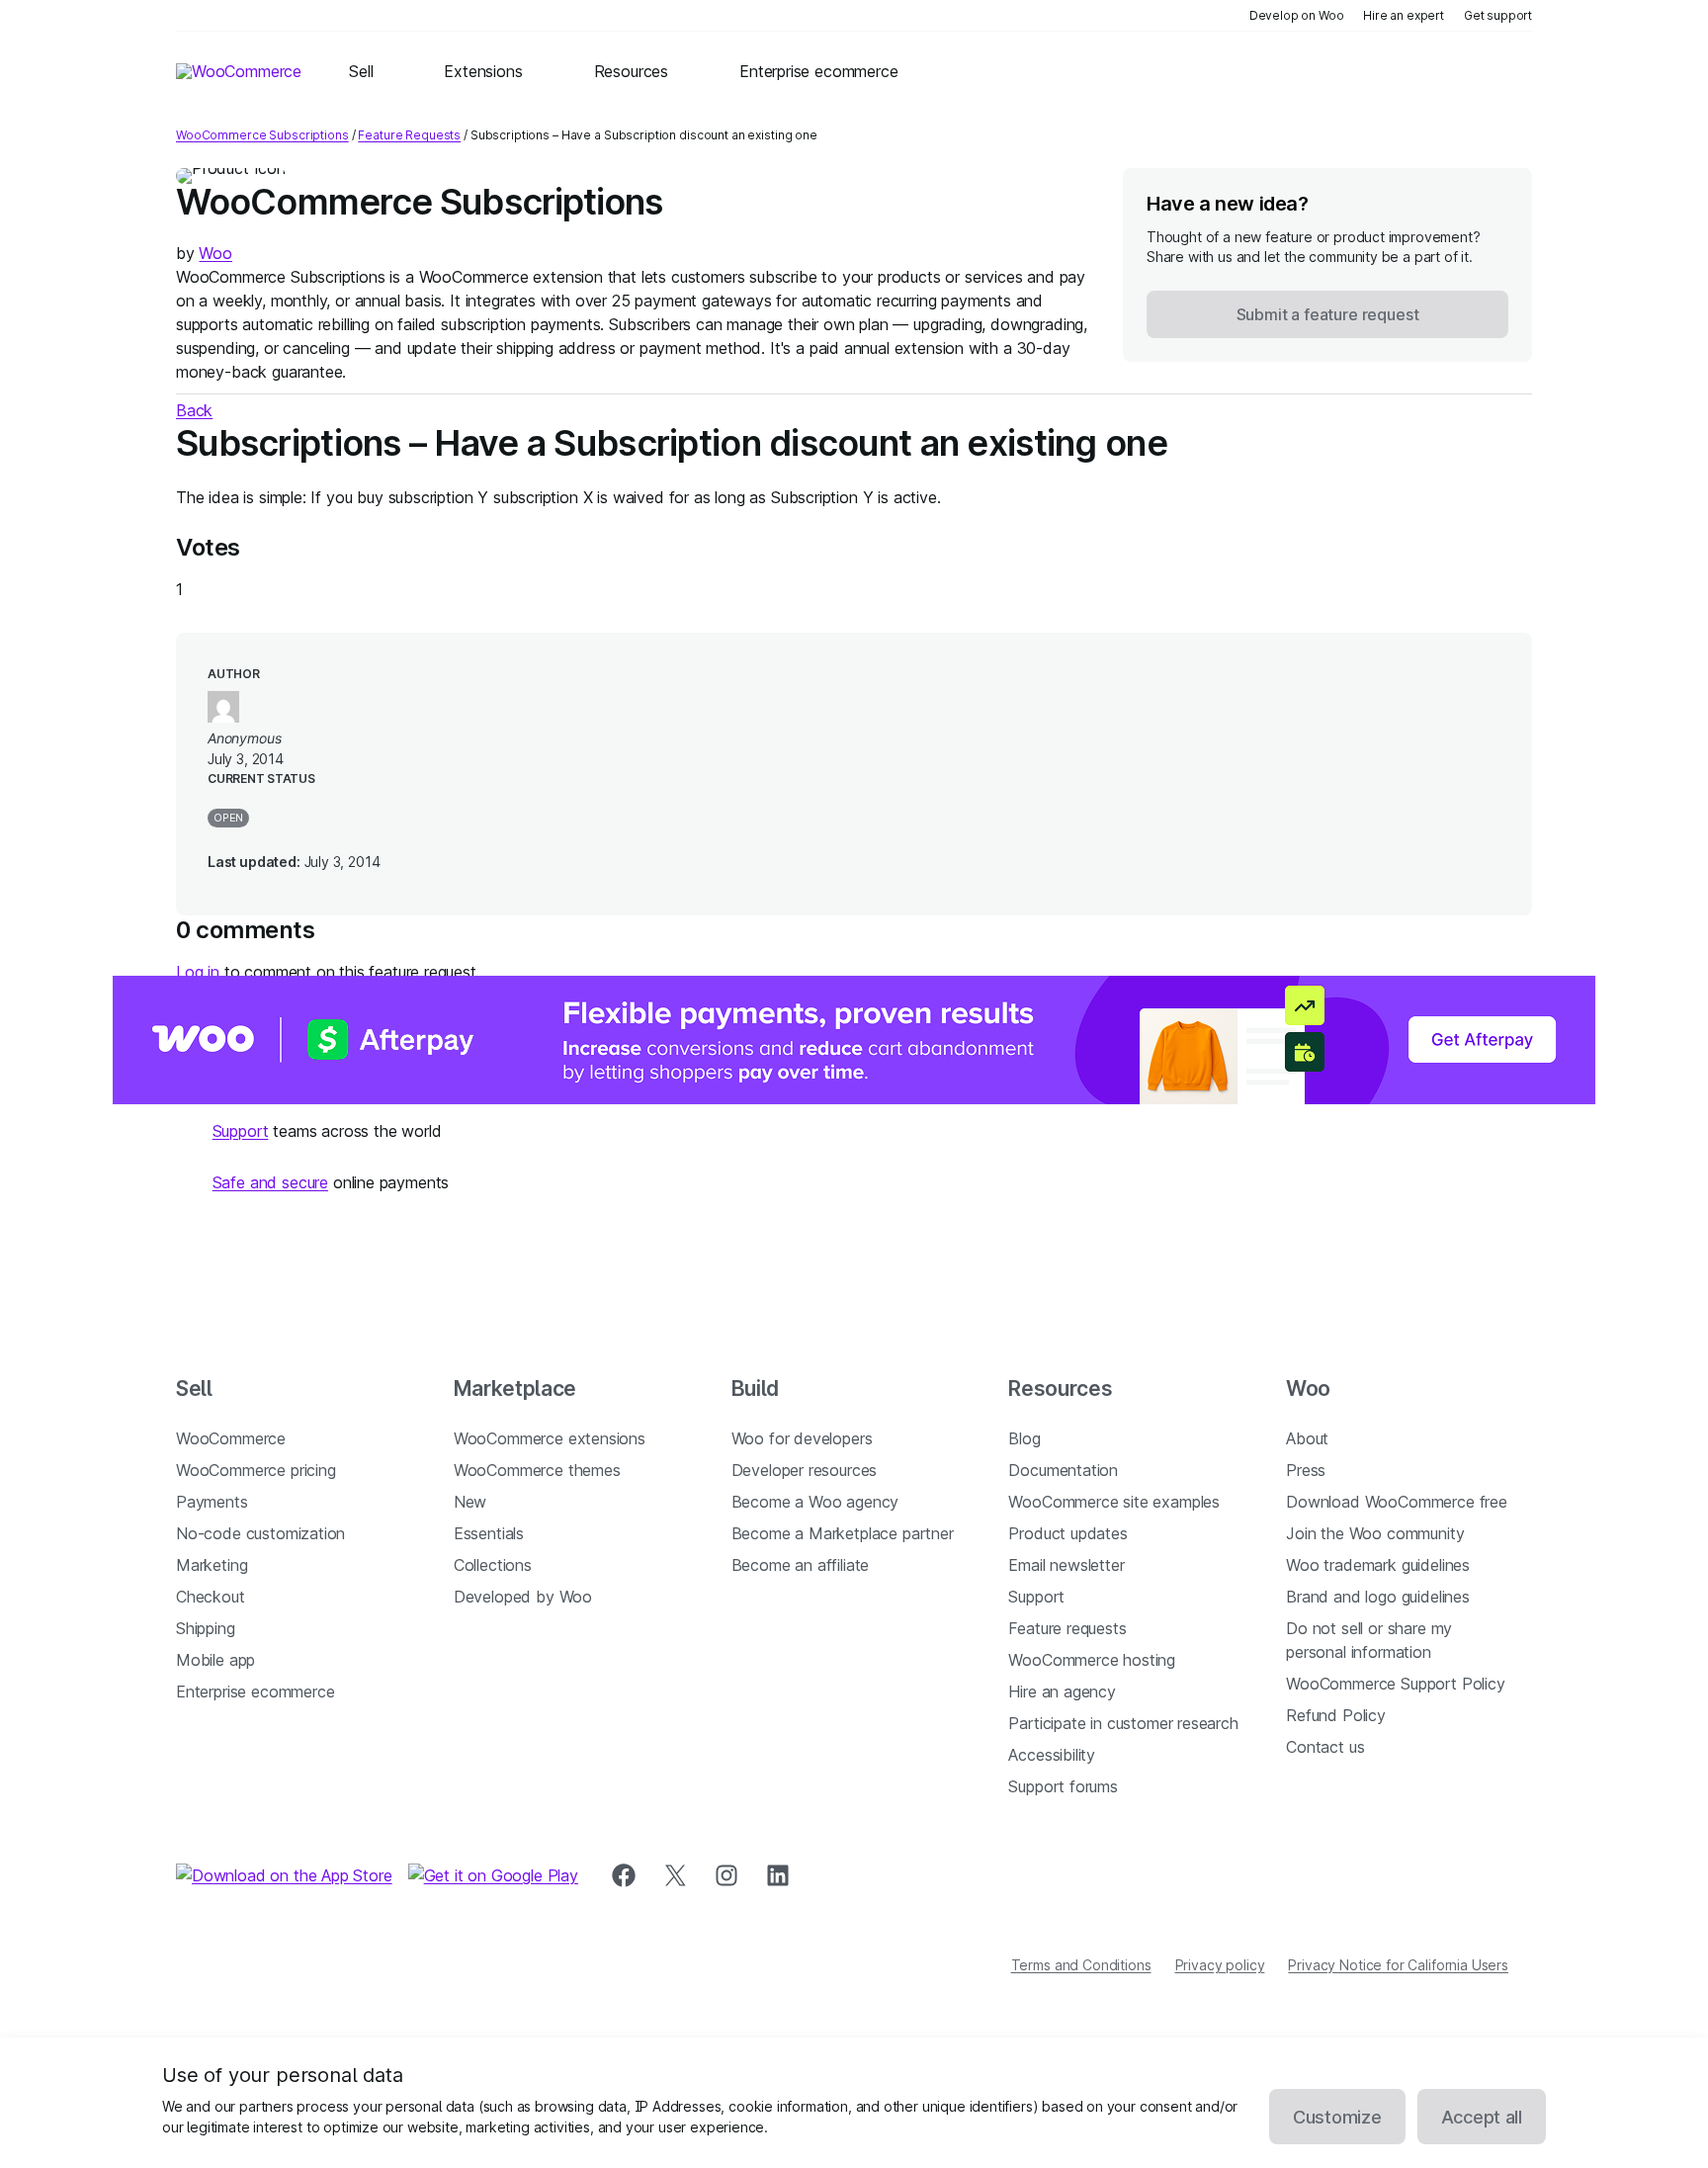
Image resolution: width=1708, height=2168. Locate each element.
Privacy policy (1220, 1965)
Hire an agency (1062, 1691)
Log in (198, 972)
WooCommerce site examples (1114, 1502)
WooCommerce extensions (550, 1438)
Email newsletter (1066, 1565)
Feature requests (1067, 1628)
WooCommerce (231, 1438)
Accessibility (1052, 1755)
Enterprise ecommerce (255, 1691)
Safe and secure (270, 1182)
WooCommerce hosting (1092, 1660)
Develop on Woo (1297, 15)
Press (1306, 1470)
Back (194, 410)
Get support (1498, 15)
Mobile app (215, 1660)
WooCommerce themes (537, 1470)
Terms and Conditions (1081, 1965)
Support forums (1063, 1786)
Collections (493, 1565)
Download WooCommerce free (1397, 1502)
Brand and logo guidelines (1378, 1597)
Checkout (211, 1597)
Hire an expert (1404, 15)
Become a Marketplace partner (843, 1533)
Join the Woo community (1375, 1533)
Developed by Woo (523, 1597)
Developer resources (805, 1470)
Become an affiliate (801, 1565)
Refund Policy (1336, 1715)
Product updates (1067, 1533)
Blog (1024, 1438)
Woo (215, 253)
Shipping (206, 1628)
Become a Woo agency (815, 1502)
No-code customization (260, 1533)
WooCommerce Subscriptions (262, 135)
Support (241, 1131)
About (1307, 1438)
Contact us (1325, 1747)
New (470, 1502)
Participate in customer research (1123, 1723)
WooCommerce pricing (256, 1470)
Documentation (1063, 1470)
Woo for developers (802, 1438)
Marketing (212, 1565)
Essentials (489, 1533)
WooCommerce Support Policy (1395, 1684)
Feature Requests (409, 135)
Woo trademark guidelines (1378, 1565)
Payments (212, 1502)
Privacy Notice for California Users (1398, 1965)
